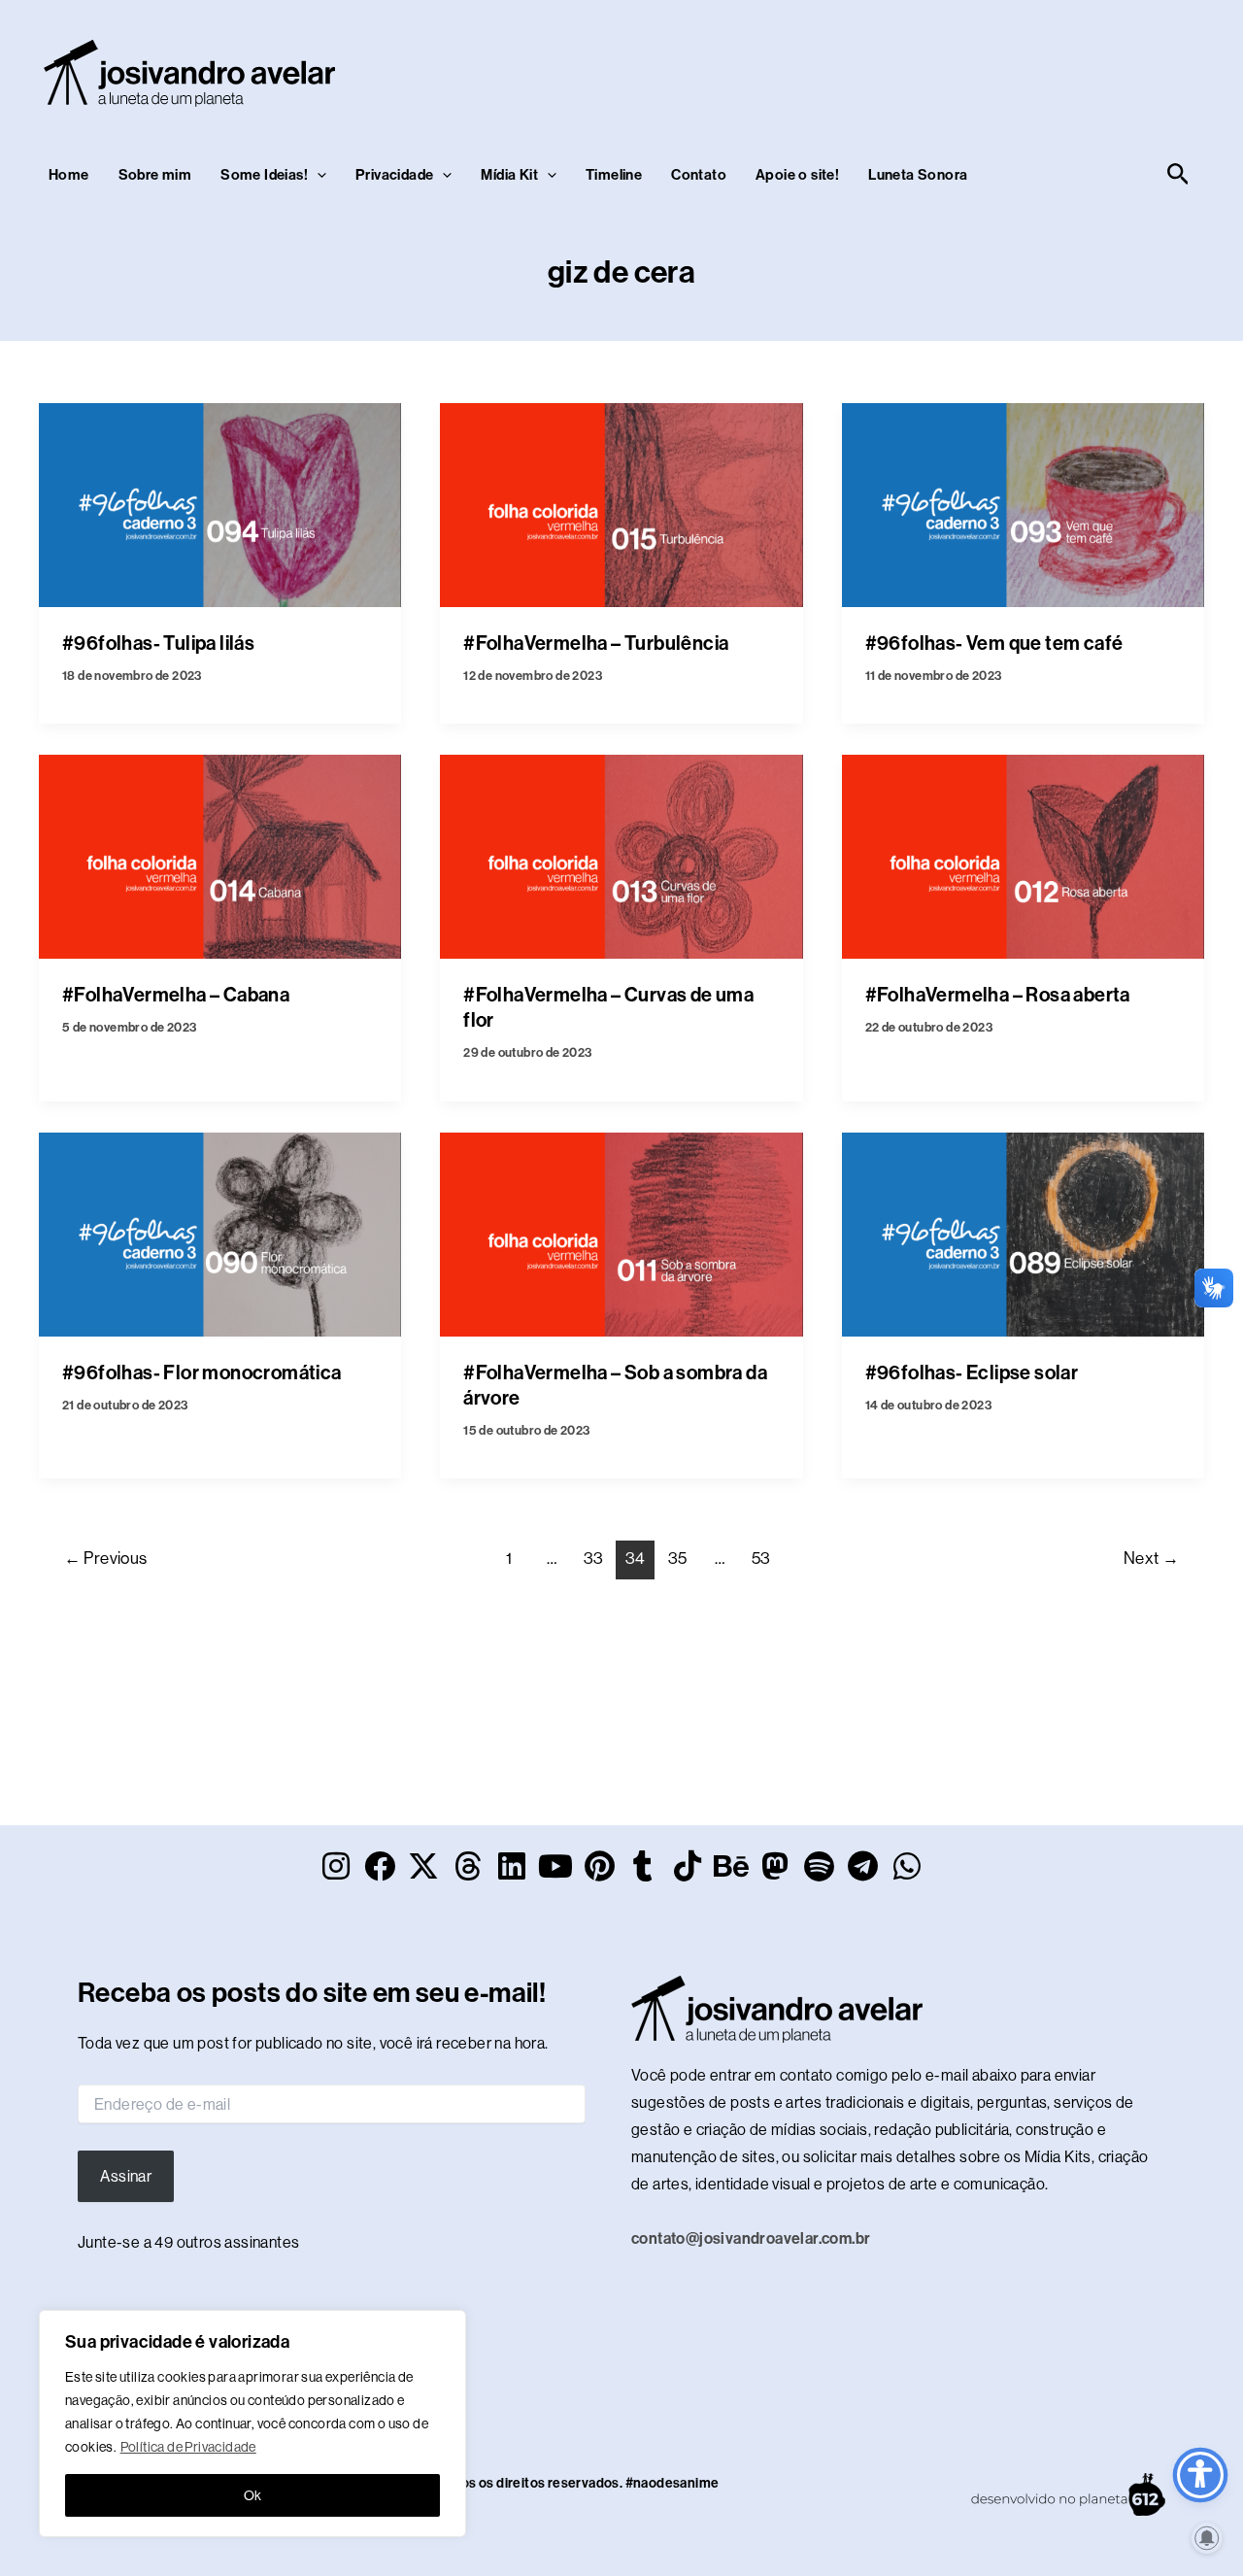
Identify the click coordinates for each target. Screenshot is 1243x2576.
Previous (106, 1558)
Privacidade (394, 175)
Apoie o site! (797, 175)
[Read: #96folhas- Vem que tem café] (1023, 504)
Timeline (614, 175)
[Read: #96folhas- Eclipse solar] (1023, 1233)
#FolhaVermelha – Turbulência (596, 643)
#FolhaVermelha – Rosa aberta (998, 995)
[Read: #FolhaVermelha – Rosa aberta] (1023, 855)
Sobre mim (155, 175)
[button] (317, 175)
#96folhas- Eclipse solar (972, 1373)
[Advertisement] (841, 69)
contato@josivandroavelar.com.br (751, 2238)
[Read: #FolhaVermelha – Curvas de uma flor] (621, 855)
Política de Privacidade (188, 2447)
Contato (699, 175)
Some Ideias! (264, 175)
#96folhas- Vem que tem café (994, 643)
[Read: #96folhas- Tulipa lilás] (220, 504)
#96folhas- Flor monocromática (202, 1373)
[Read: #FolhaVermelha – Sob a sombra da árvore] (621, 1233)
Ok (253, 2495)
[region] (252, 2423)
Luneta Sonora (918, 175)
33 (594, 1558)
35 (678, 1558)
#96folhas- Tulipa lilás (158, 643)
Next (1151, 1558)
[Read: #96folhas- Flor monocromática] (220, 1233)
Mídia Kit (509, 175)
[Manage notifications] (1207, 2538)
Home (69, 175)
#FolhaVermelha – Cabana (176, 995)
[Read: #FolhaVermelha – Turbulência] (621, 504)
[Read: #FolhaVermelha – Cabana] (220, 855)
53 (761, 1558)
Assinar (126, 2176)
